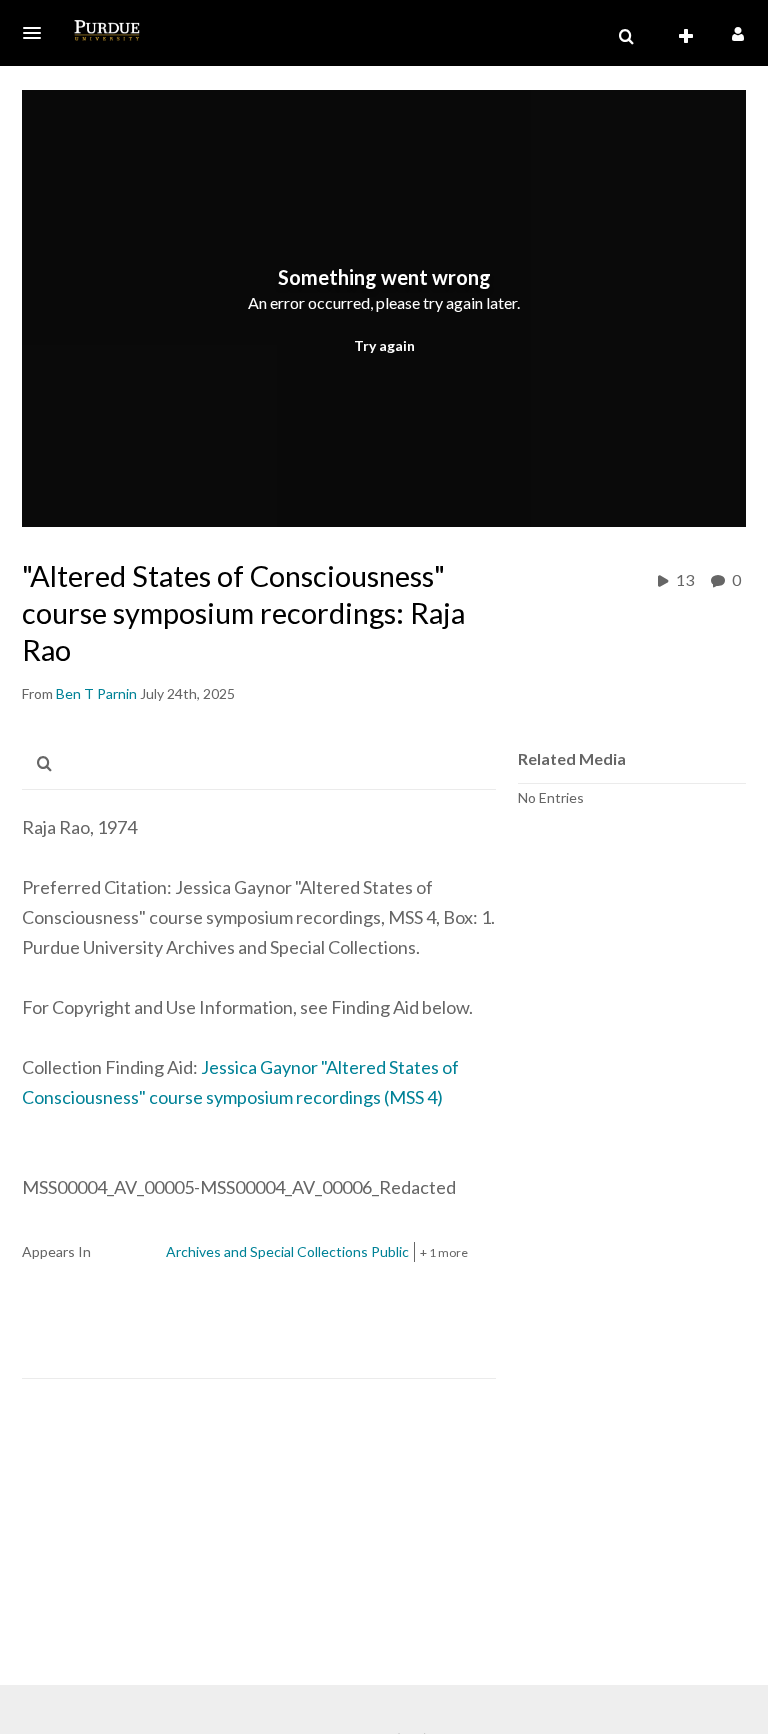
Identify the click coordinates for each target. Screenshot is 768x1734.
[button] (38, 33)
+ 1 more (444, 1252)
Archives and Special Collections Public (287, 1251)
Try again (384, 345)
